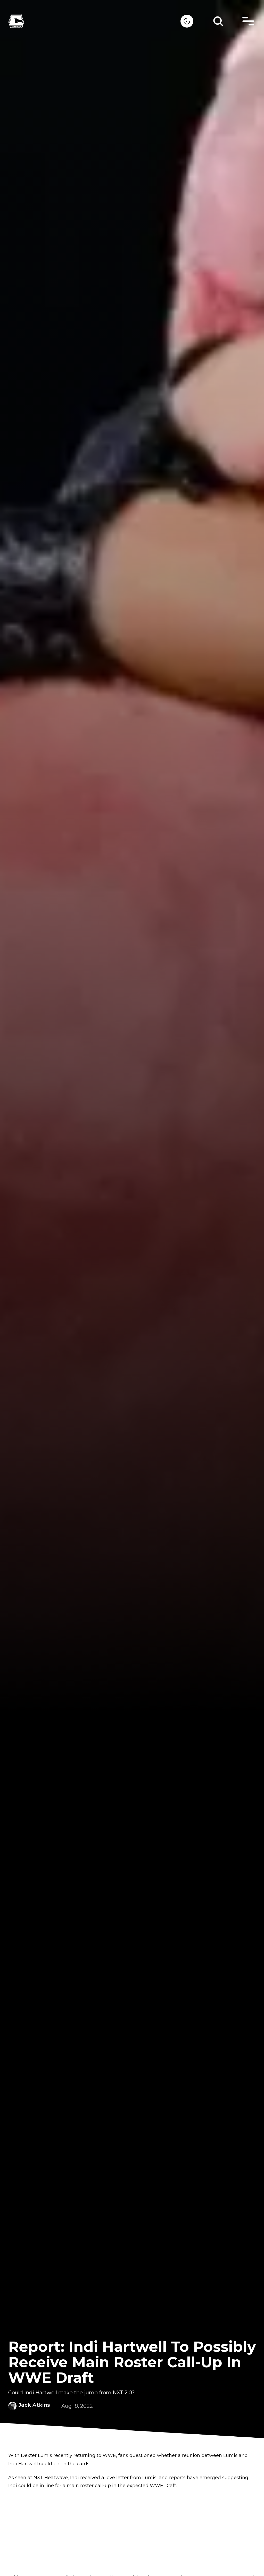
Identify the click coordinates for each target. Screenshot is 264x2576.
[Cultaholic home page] (94, 21)
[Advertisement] (132, 2532)
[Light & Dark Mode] (187, 21)
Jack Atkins (34, 2405)
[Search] (218, 21)
